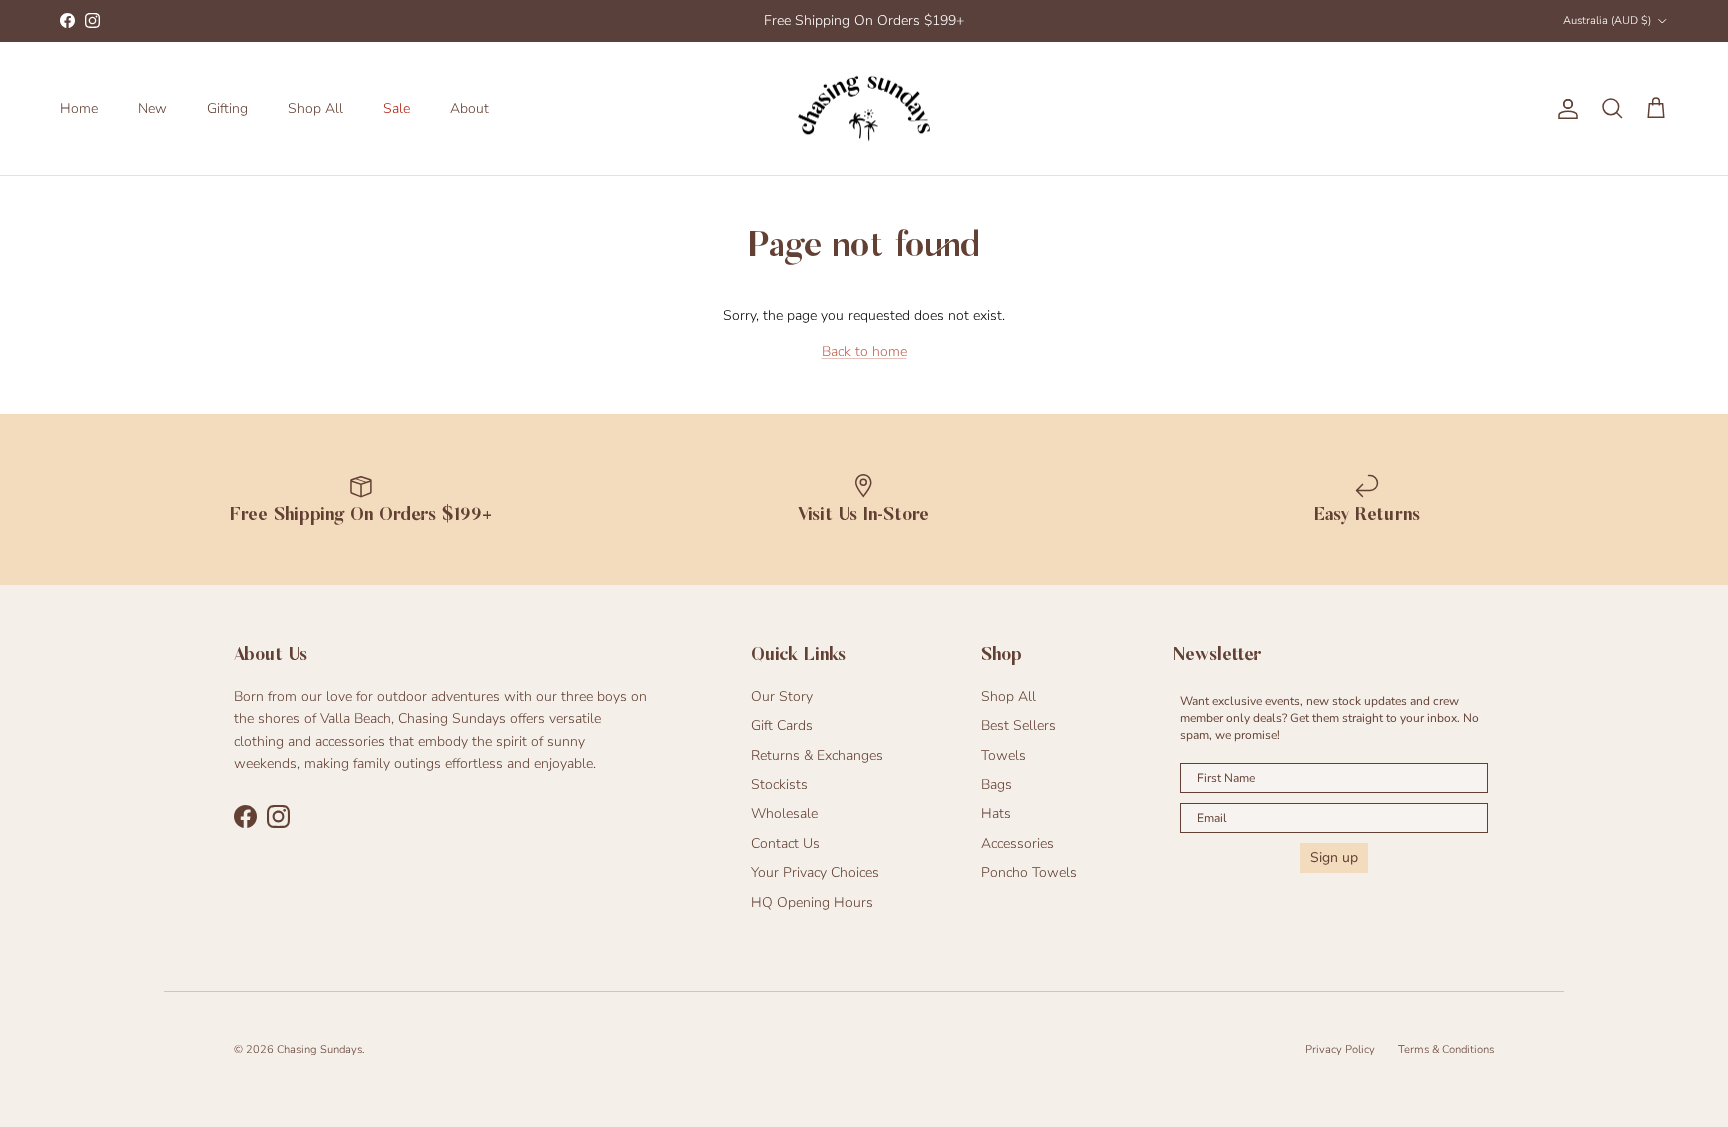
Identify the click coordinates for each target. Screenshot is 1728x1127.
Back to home (864, 351)
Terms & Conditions (1446, 1049)
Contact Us (785, 843)
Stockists (779, 784)
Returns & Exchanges (817, 755)
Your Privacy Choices (815, 872)
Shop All (315, 108)
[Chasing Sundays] (864, 109)
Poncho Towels (1029, 872)
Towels (1003, 755)
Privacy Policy (1340, 1049)
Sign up (1334, 857)
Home (79, 108)
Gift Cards (782, 725)
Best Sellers (1018, 725)
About (469, 108)
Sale (396, 108)
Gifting (227, 108)
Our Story (782, 696)
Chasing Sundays (319, 1049)
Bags (996, 784)
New (152, 108)
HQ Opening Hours (812, 902)
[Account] (1564, 109)
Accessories (1017, 843)
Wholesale (784, 813)
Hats (996, 813)
